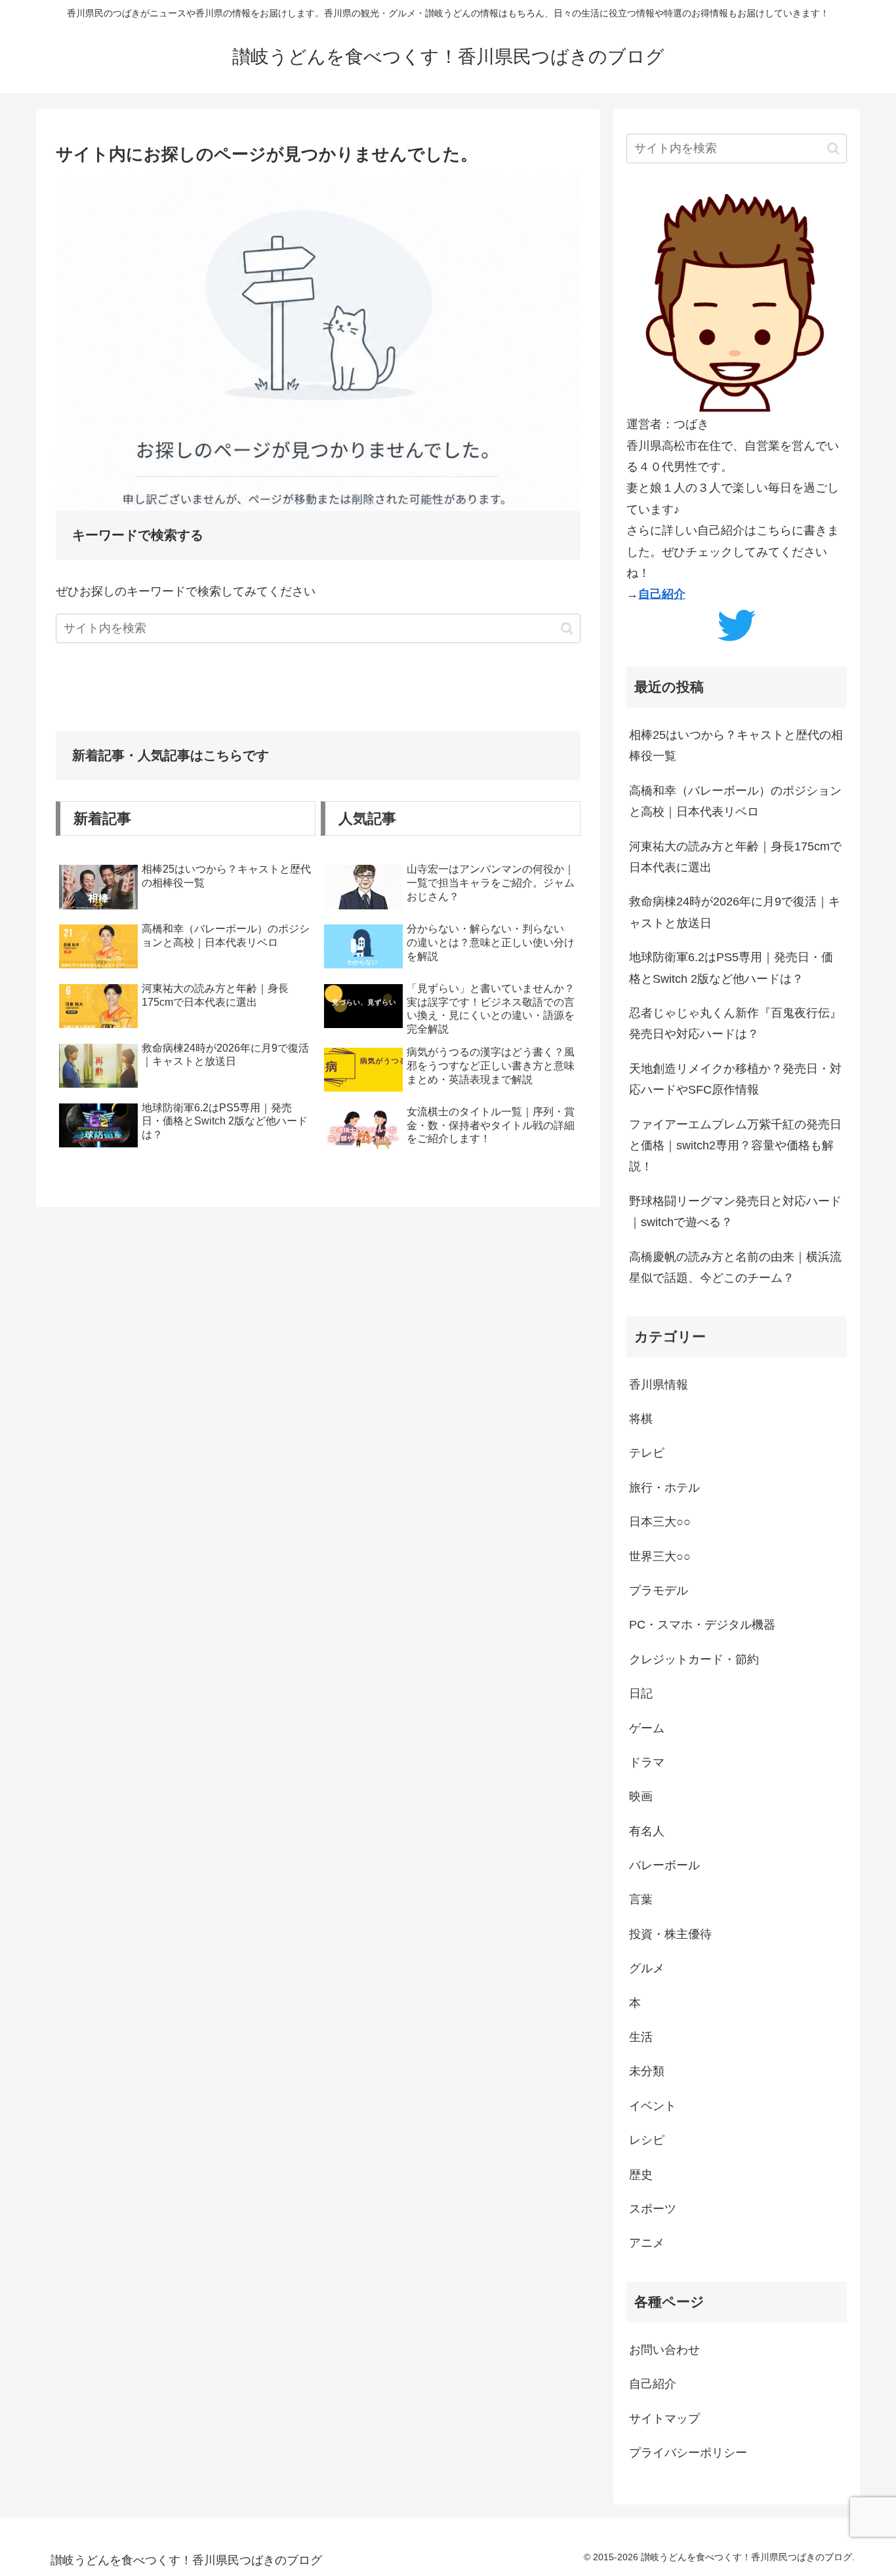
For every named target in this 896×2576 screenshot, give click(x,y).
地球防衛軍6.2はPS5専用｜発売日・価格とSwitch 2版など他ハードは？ (731, 968)
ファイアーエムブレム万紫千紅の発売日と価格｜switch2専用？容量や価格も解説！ (735, 1146)
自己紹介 (662, 594)
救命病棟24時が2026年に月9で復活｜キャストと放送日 (735, 912)
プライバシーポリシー (688, 2453)
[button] (567, 628)
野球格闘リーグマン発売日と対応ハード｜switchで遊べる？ (735, 1212)
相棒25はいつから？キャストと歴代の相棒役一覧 (736, 745)
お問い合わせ (664, 2350)
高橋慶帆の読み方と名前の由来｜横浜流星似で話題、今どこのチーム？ (735, 1267)
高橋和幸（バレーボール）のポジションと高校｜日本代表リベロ (735, 801)
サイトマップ (664, 2419)
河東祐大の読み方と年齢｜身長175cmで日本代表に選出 (735, 857)
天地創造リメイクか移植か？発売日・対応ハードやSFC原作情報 (735, 1079)
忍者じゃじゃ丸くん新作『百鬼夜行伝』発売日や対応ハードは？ (735, 1023)
